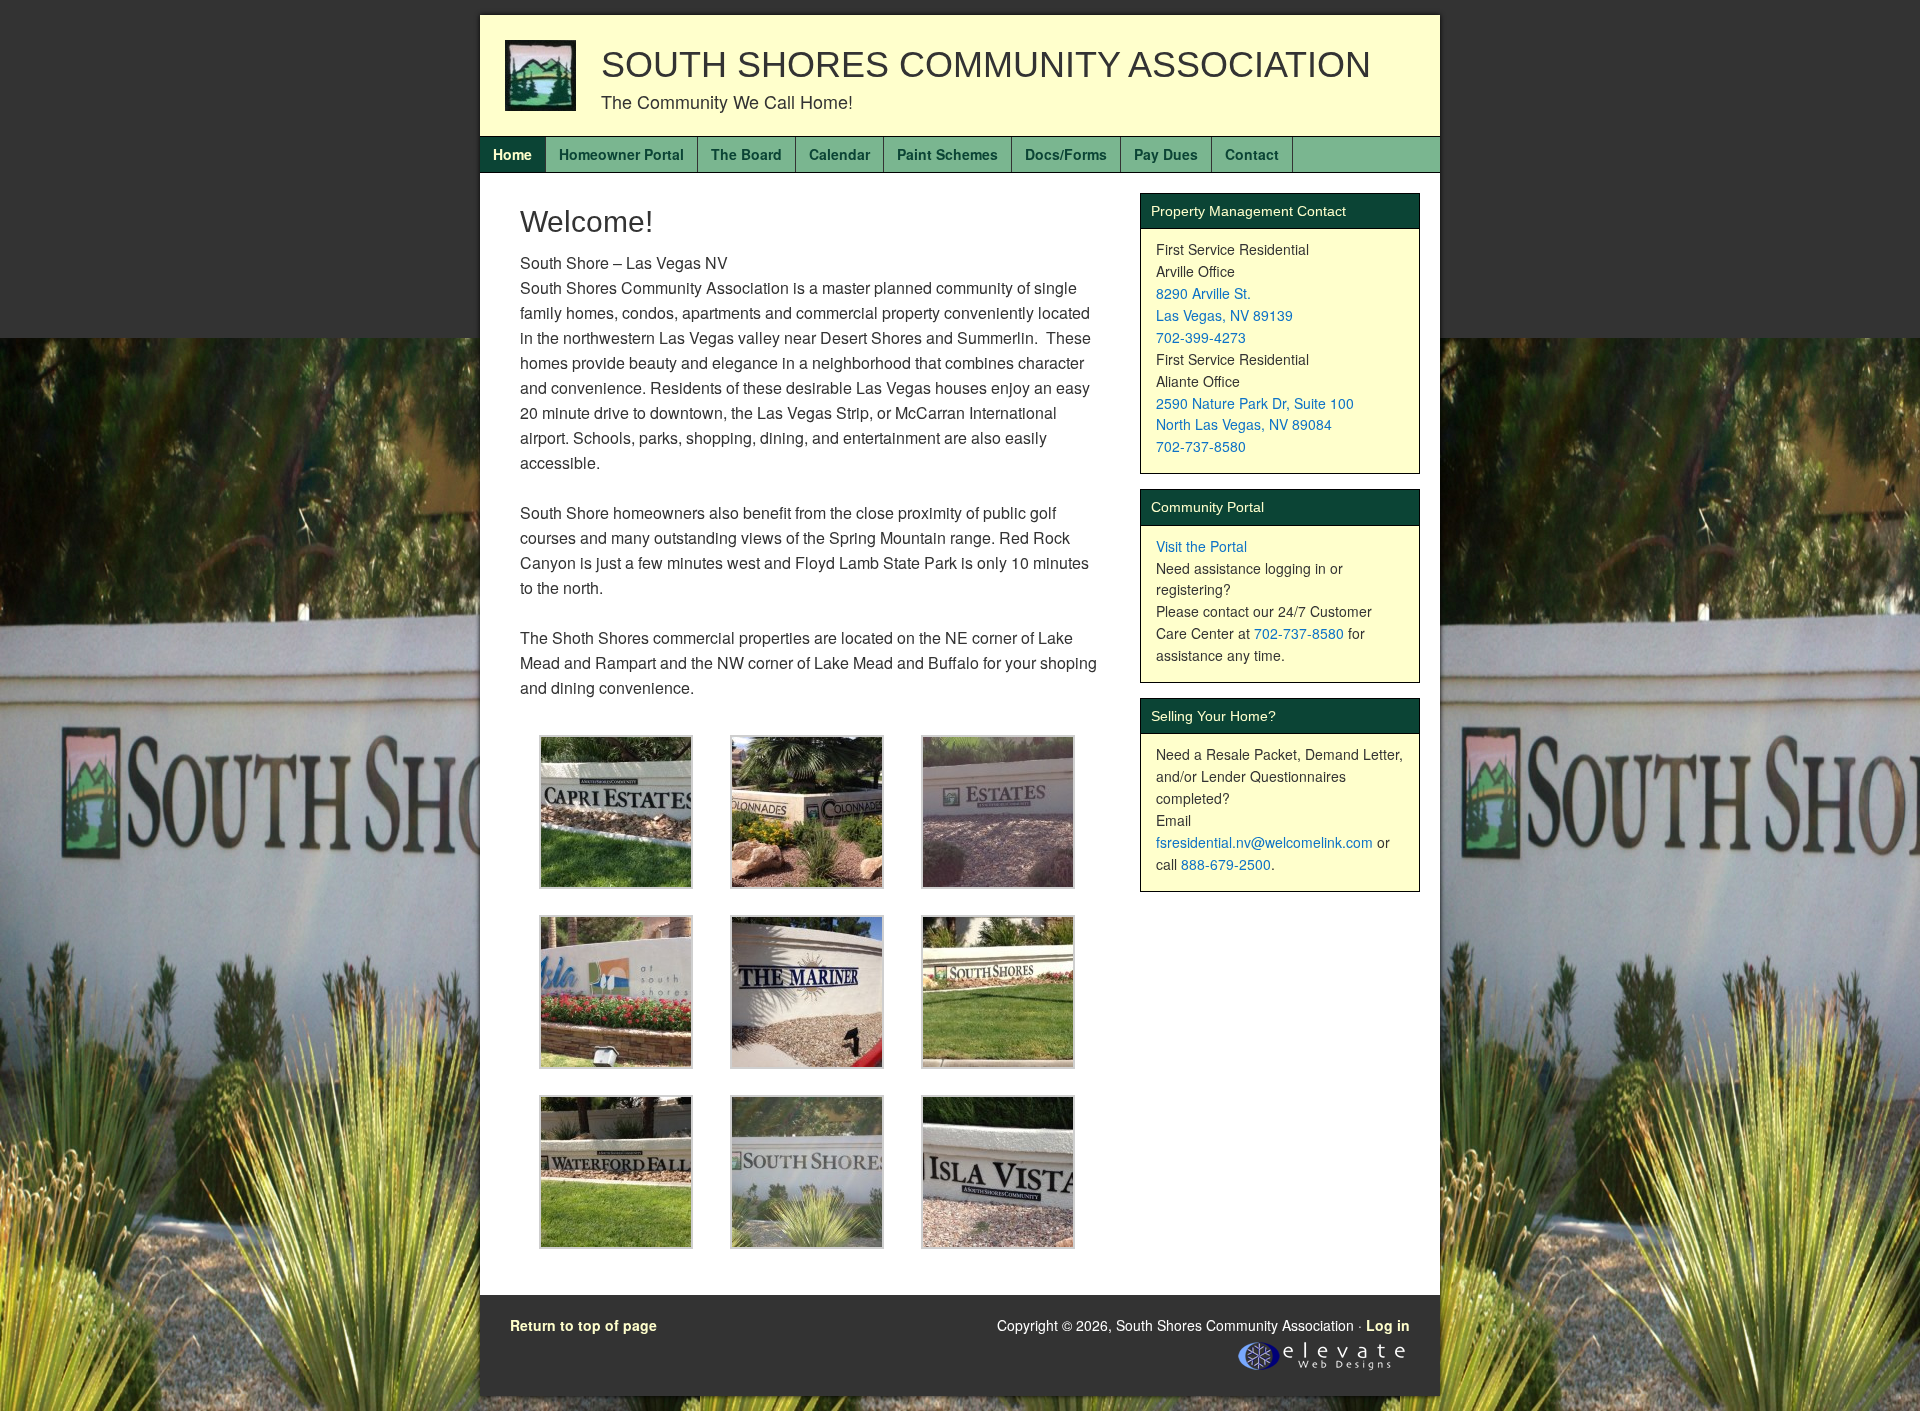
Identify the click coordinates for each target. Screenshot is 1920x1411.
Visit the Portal (1201, 546)
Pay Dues (1166, 154)
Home (512, 154)
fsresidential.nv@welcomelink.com (1264, 842)
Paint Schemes (947, 154)
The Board (746, 154)
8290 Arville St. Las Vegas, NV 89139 (1224, 304)
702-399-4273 (1201, 337)
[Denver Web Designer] (1321, 1370)
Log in (1388, 1325)
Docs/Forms (1066, 154)
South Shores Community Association (986, 64)
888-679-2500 (1226, 864)
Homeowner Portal (621, 154)
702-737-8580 (1201, 446)
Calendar (839, 154)
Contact (1252, 154)
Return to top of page (583, 1325)
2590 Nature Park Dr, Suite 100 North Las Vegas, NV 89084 (1255, 414)
